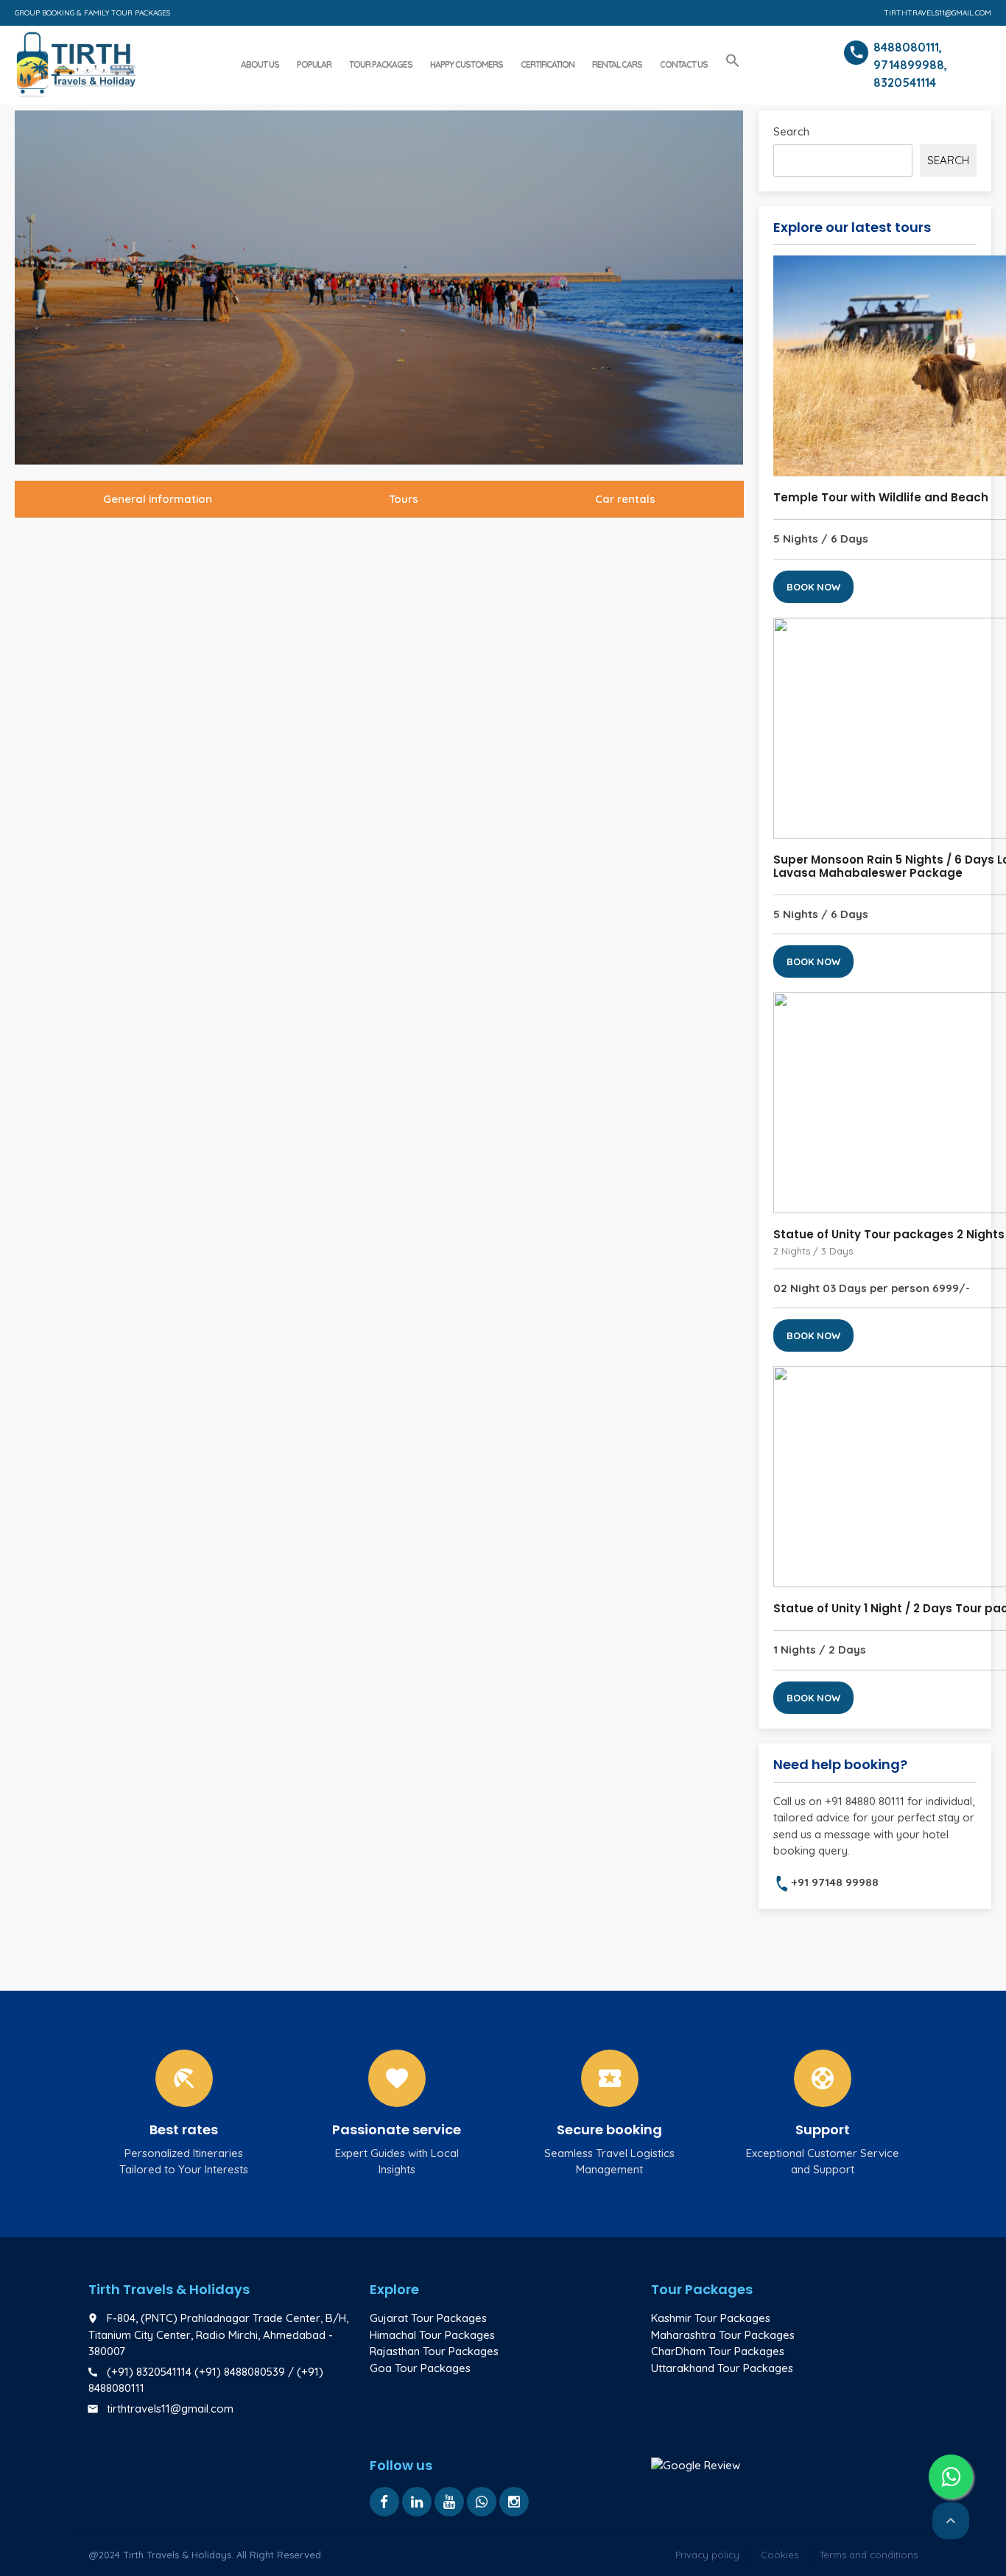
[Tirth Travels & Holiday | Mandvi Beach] (75, 63)
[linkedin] (417, 2502)
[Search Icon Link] (733, 61)
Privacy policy (707, 2555)
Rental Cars (617, 64)
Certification (548, 64)
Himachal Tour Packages (432, 2335)
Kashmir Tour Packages (711, 2318)
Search (791, 131)
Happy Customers (467, 64)
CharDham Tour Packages (718, 2351)
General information (158, 499)
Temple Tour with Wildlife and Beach (881, 497)
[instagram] (514, 2502)
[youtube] (449, 2502)
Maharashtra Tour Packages (723, 2335)
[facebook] (384, 2502)
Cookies (780, 2555)
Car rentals (625, 499)
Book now (813, 587)
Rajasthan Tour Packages (434, 2351)
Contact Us (684, 64)
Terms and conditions (869, 2555)
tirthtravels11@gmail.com (938, 13)
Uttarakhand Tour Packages (722, 2368)
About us (260, 64)
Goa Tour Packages (420, 2368)
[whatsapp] (482, 2502)
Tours (404, 499)
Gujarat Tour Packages (428, 2318)
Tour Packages (381, 64)
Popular (314, 64)
